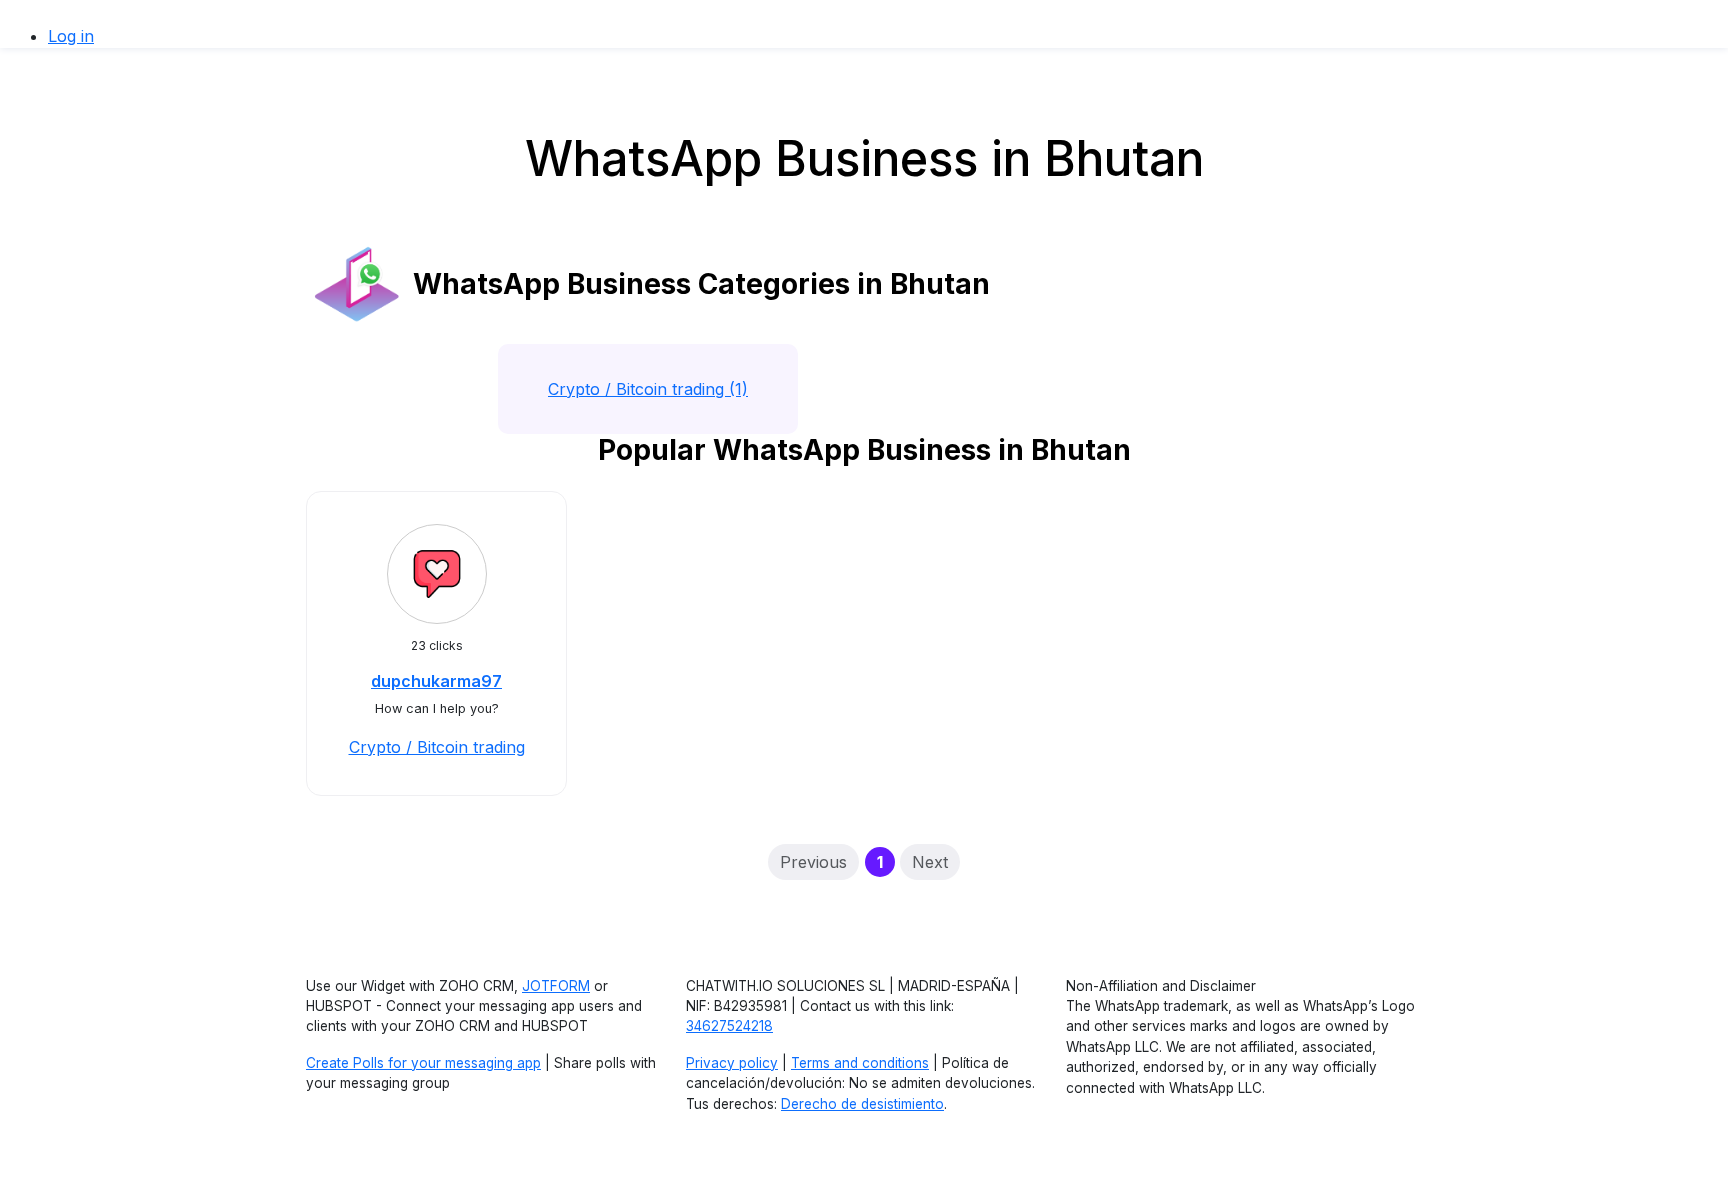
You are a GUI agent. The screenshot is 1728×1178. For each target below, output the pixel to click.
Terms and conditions (860, 1063)
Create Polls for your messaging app (423, 1063)
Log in (71, 36)
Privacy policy (732, 1063)
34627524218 (729, 1026)
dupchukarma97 (436, 681)
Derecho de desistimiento (862, 1104)
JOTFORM (556, 986)
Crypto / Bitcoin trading (437, 747)
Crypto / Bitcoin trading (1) (648, 389)
